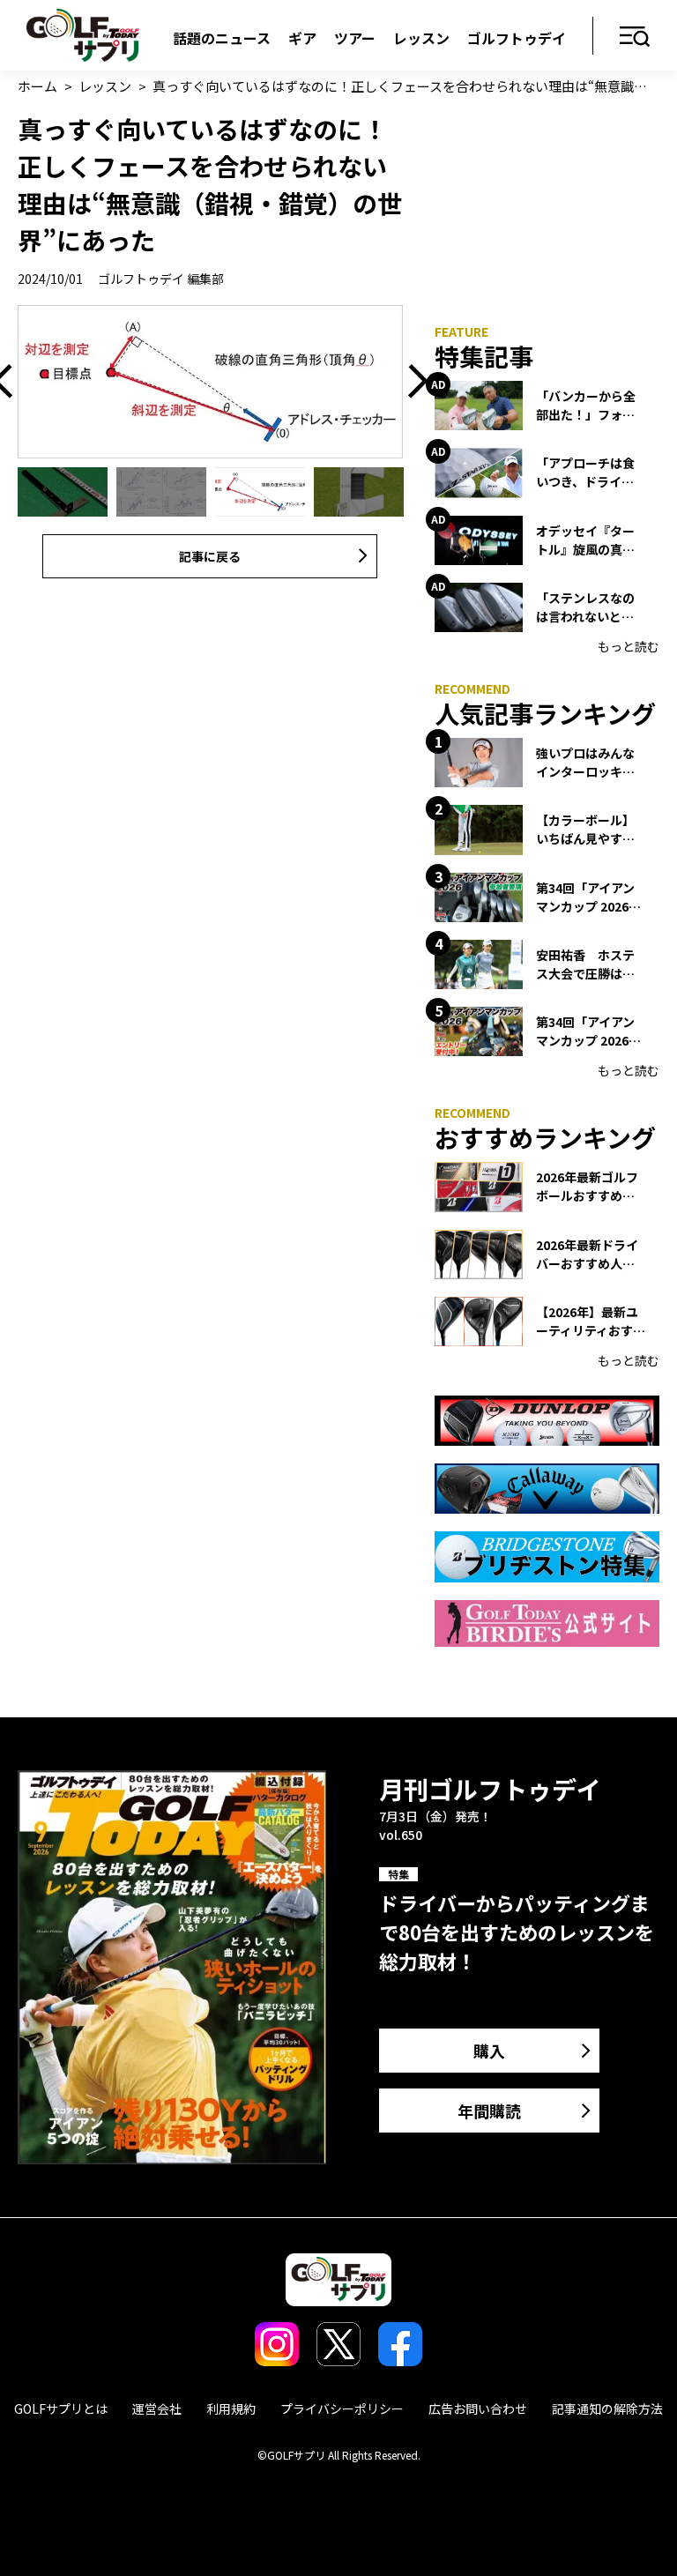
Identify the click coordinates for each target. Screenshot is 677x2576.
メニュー (635, 37)
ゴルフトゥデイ (517, 38)
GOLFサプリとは (61, 2408)
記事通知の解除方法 (607, 2408)
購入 (489, 2051)
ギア (302, 38)
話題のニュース (222, 38)
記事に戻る (210, 556)
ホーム (37, 86)
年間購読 (489, 2111)
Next (412, 382)
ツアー (355, 38)
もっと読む (629, 646)
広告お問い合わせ (478, 2408)
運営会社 (157, 2408)
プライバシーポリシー (342, 2408)
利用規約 (231, 2408)
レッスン (421, 38)
